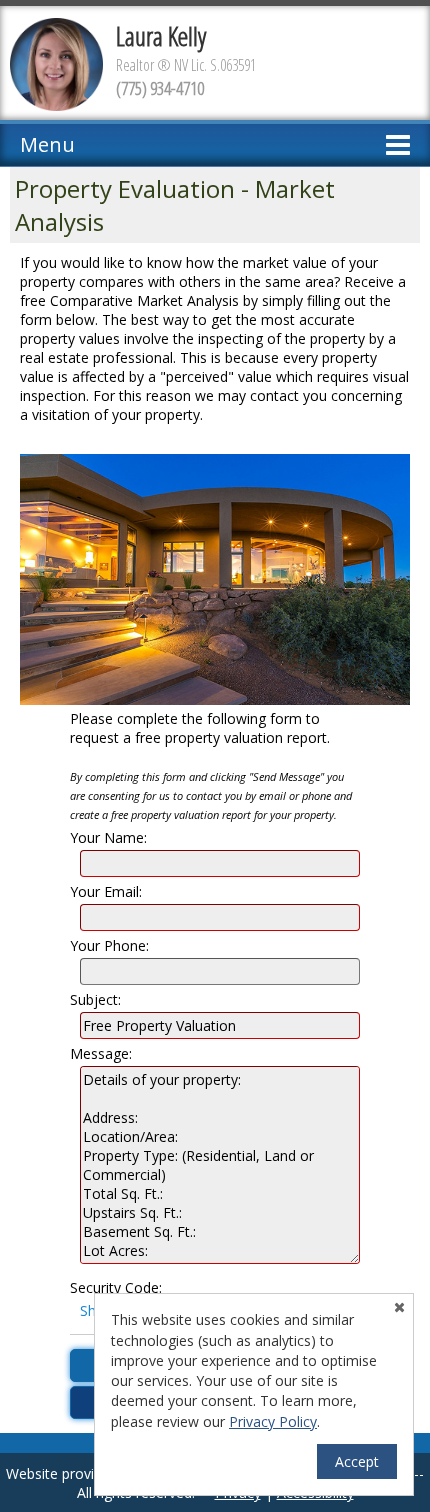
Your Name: (108, 837)
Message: (101, 1053)
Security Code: (116, 1287)
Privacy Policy (273, 1421)
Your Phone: (109, 945)
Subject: (95, 999)
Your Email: (106, 891)
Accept (357, 1461)
